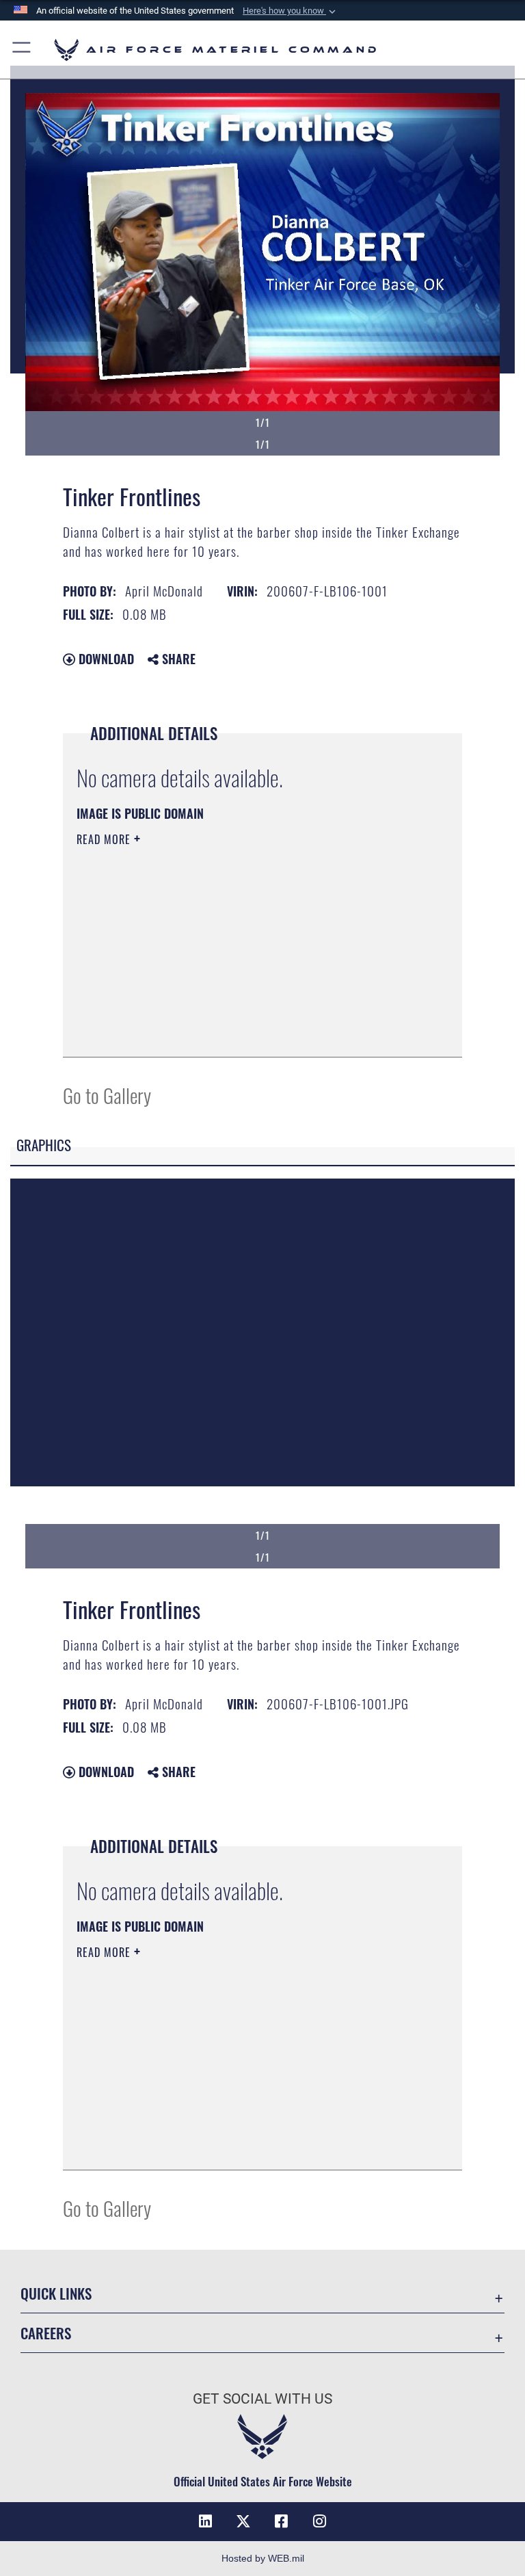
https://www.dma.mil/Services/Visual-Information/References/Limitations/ (237, 945)
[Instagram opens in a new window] (320, 2521)
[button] (291, 11)
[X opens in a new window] (243, 2521)
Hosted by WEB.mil (263, 2558)
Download (105, 659)
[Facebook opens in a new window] (282, 2521)
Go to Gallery (107, 1095)
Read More (105, 839)
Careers (46, 2333)
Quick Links (56, 2293)
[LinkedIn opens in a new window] (205, 2521)
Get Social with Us (262, 2399)
